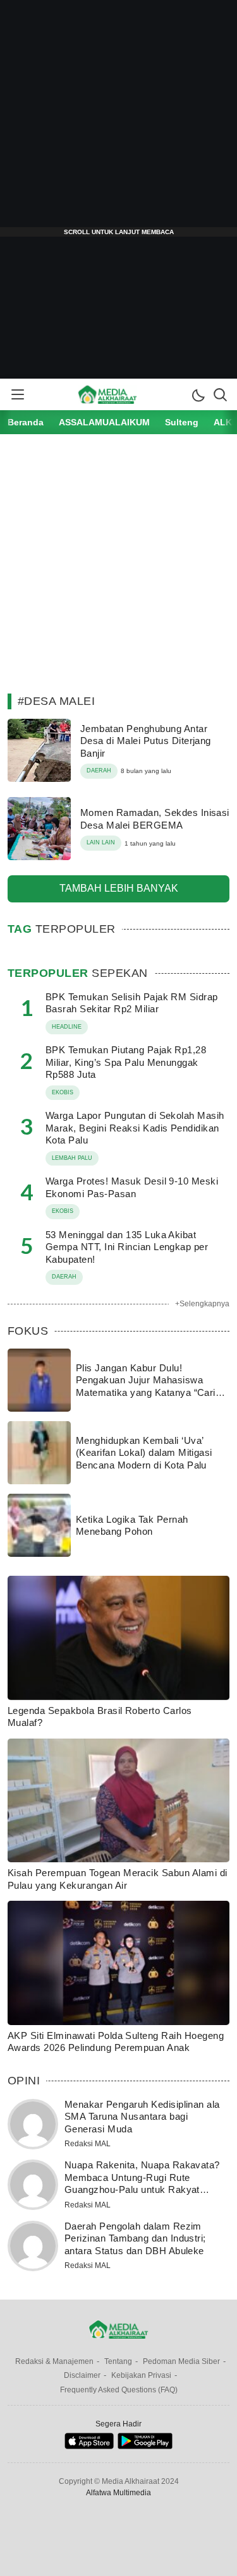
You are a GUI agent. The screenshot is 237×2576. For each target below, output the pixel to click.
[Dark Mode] (198, 394)
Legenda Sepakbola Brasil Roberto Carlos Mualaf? (100, 1717)
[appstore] (89, 2446)
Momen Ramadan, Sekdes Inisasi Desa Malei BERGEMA (155, 819)
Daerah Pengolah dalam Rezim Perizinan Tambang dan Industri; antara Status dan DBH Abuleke (135, 2238)
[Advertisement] (118, 118)
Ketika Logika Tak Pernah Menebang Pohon (132, 1526)
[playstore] (145, 2446)
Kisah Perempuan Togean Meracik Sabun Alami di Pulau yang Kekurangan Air (118, 1879)
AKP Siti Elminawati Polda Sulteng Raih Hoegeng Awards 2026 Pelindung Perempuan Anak (116, 2042)
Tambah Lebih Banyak (119, 888)
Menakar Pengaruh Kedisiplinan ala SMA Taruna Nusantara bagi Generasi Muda (142, 2117)
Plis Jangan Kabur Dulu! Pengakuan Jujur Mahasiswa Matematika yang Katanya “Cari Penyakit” (146, 1386)
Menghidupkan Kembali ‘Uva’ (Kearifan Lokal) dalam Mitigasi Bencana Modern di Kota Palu (144, 1453)
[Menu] (17, 394)
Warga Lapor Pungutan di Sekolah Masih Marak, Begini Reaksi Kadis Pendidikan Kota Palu (135, 1128)
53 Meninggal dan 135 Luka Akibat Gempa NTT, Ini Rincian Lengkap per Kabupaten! (127, 1247)
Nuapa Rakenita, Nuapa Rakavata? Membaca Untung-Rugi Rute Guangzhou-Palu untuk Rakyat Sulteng (142, 2183)
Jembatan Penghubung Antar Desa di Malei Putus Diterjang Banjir (146, 741)
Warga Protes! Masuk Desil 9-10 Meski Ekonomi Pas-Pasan (132, 1187)
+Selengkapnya (202, 1304)
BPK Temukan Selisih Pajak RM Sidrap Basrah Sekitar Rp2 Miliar (132, 1003)
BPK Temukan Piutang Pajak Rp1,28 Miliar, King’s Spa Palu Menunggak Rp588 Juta (126, 1062)
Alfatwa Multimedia (118, 2493)
